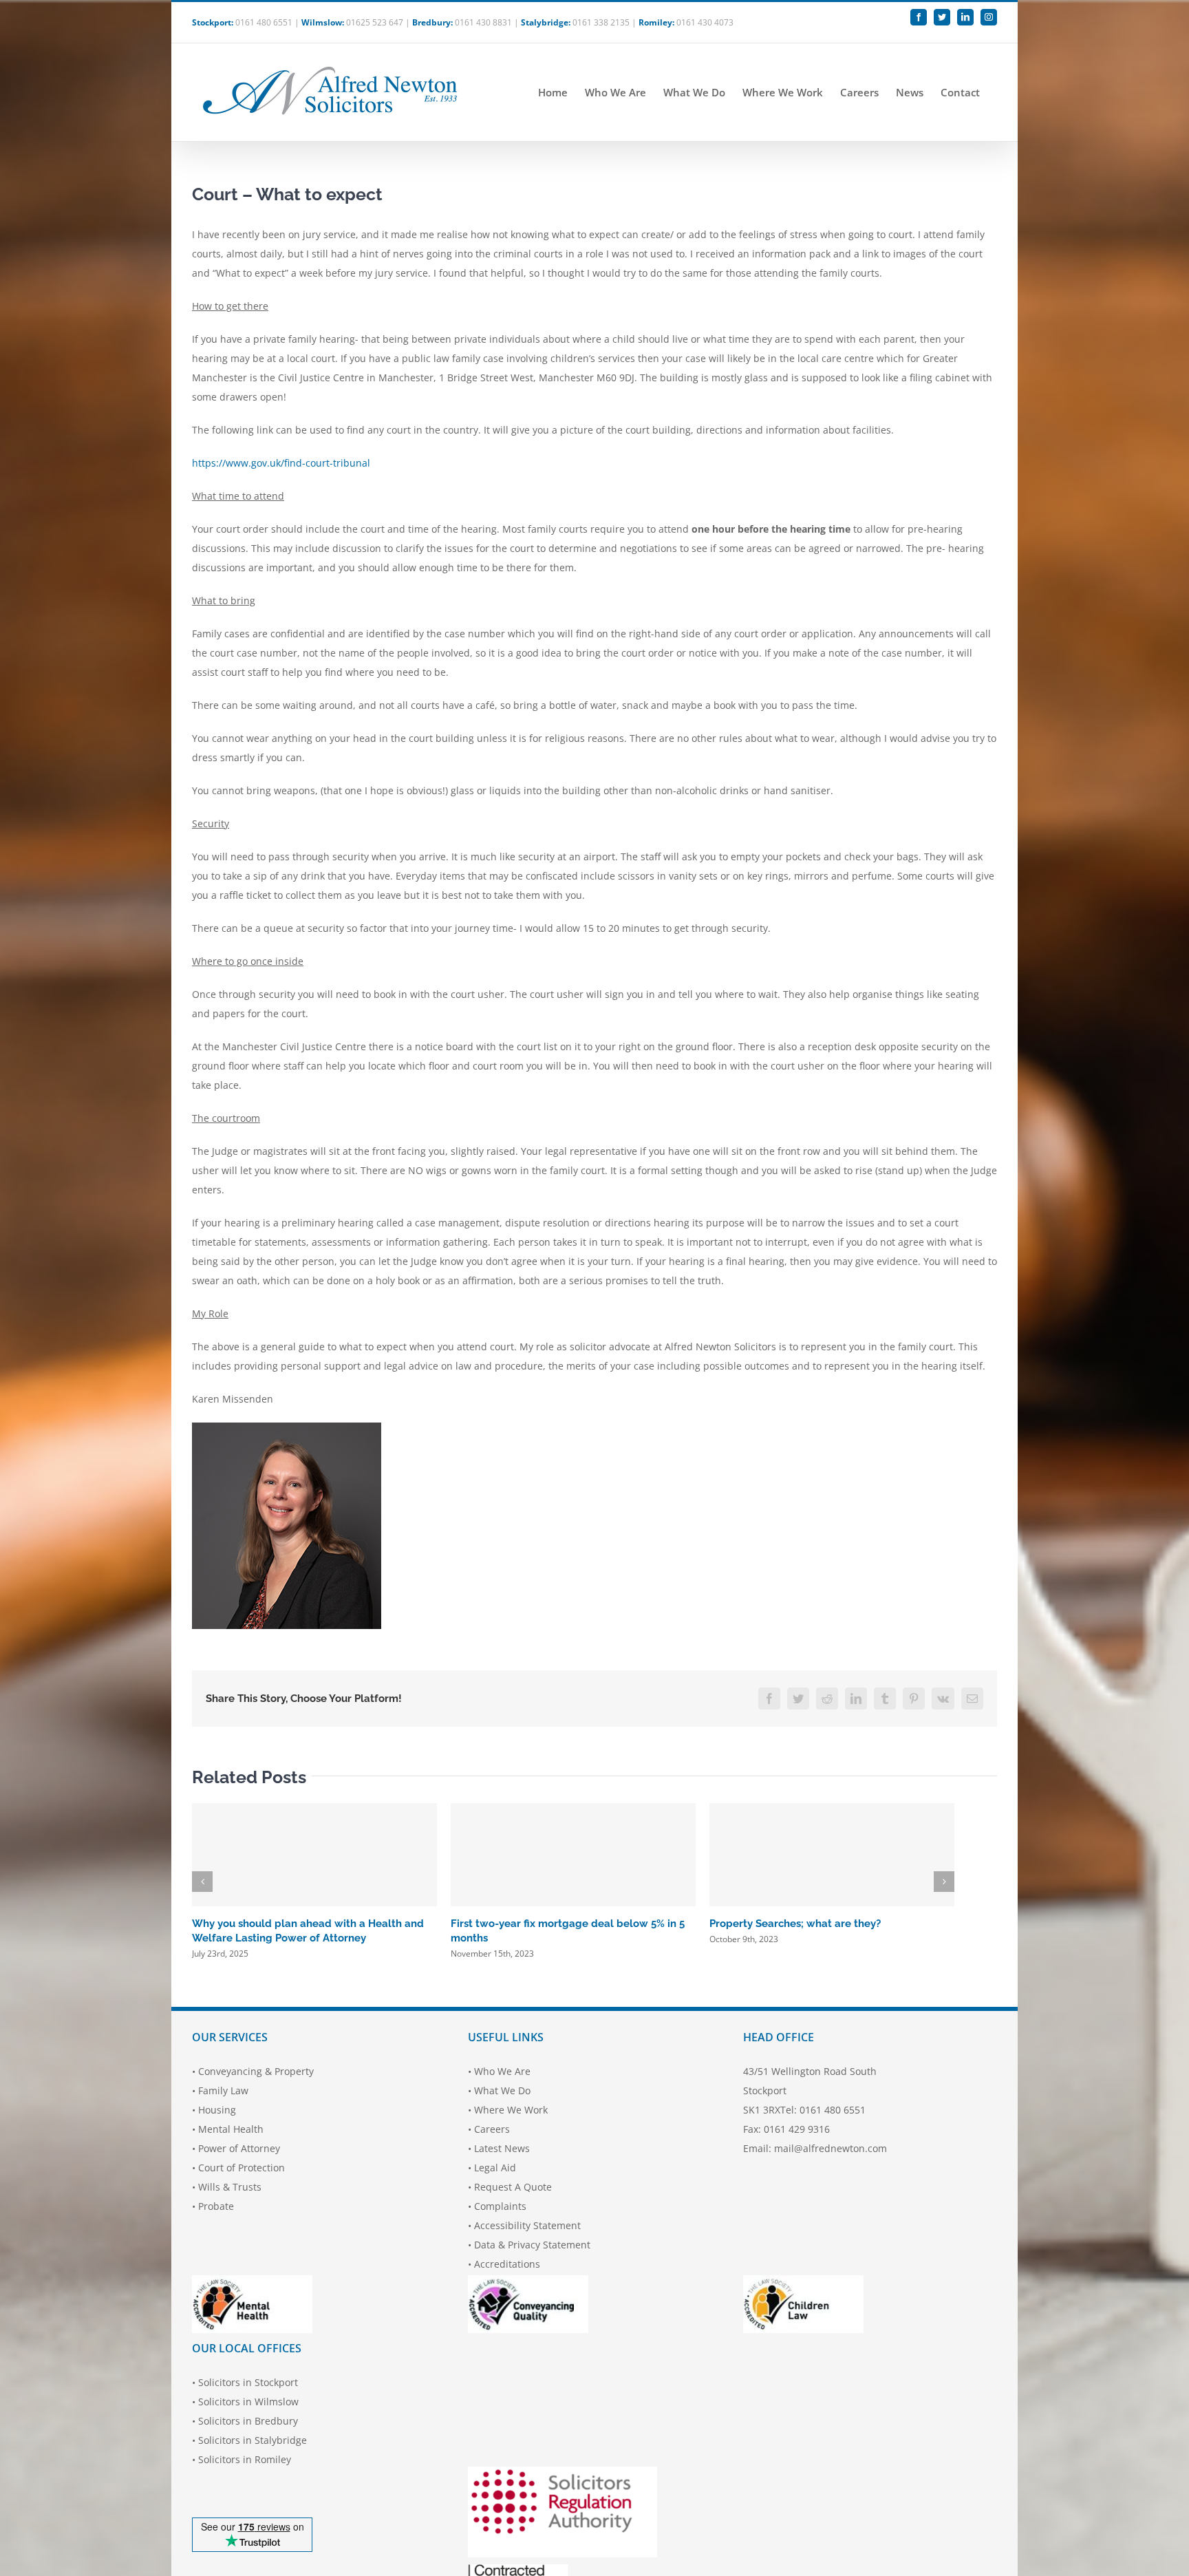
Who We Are (502, 2071)
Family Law (223, 2090)
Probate (216, 2206)
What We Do (502, 2090)
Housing (217, 2110)
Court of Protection (242, 2168)
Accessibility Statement (527, 2225)
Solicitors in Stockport (248, 2382)
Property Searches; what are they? (795, 1924)
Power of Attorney (239, 2148)
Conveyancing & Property (256, 2071)
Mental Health (231, 2129)
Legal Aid (495, 2168)
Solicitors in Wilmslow (248, 2402)
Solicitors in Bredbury (248, 2421)
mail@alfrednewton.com (831, 2148)
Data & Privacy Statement (532, 2245)
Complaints (500, 2206)
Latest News (502, 2148)
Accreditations (507, 2264)
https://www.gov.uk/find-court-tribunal (281, 463)
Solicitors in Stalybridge (253, 2440)
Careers (492, 2129)
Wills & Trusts (230, 2187)
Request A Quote (513, 2187)
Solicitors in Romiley (245, 2459)
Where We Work (511, 2110)
